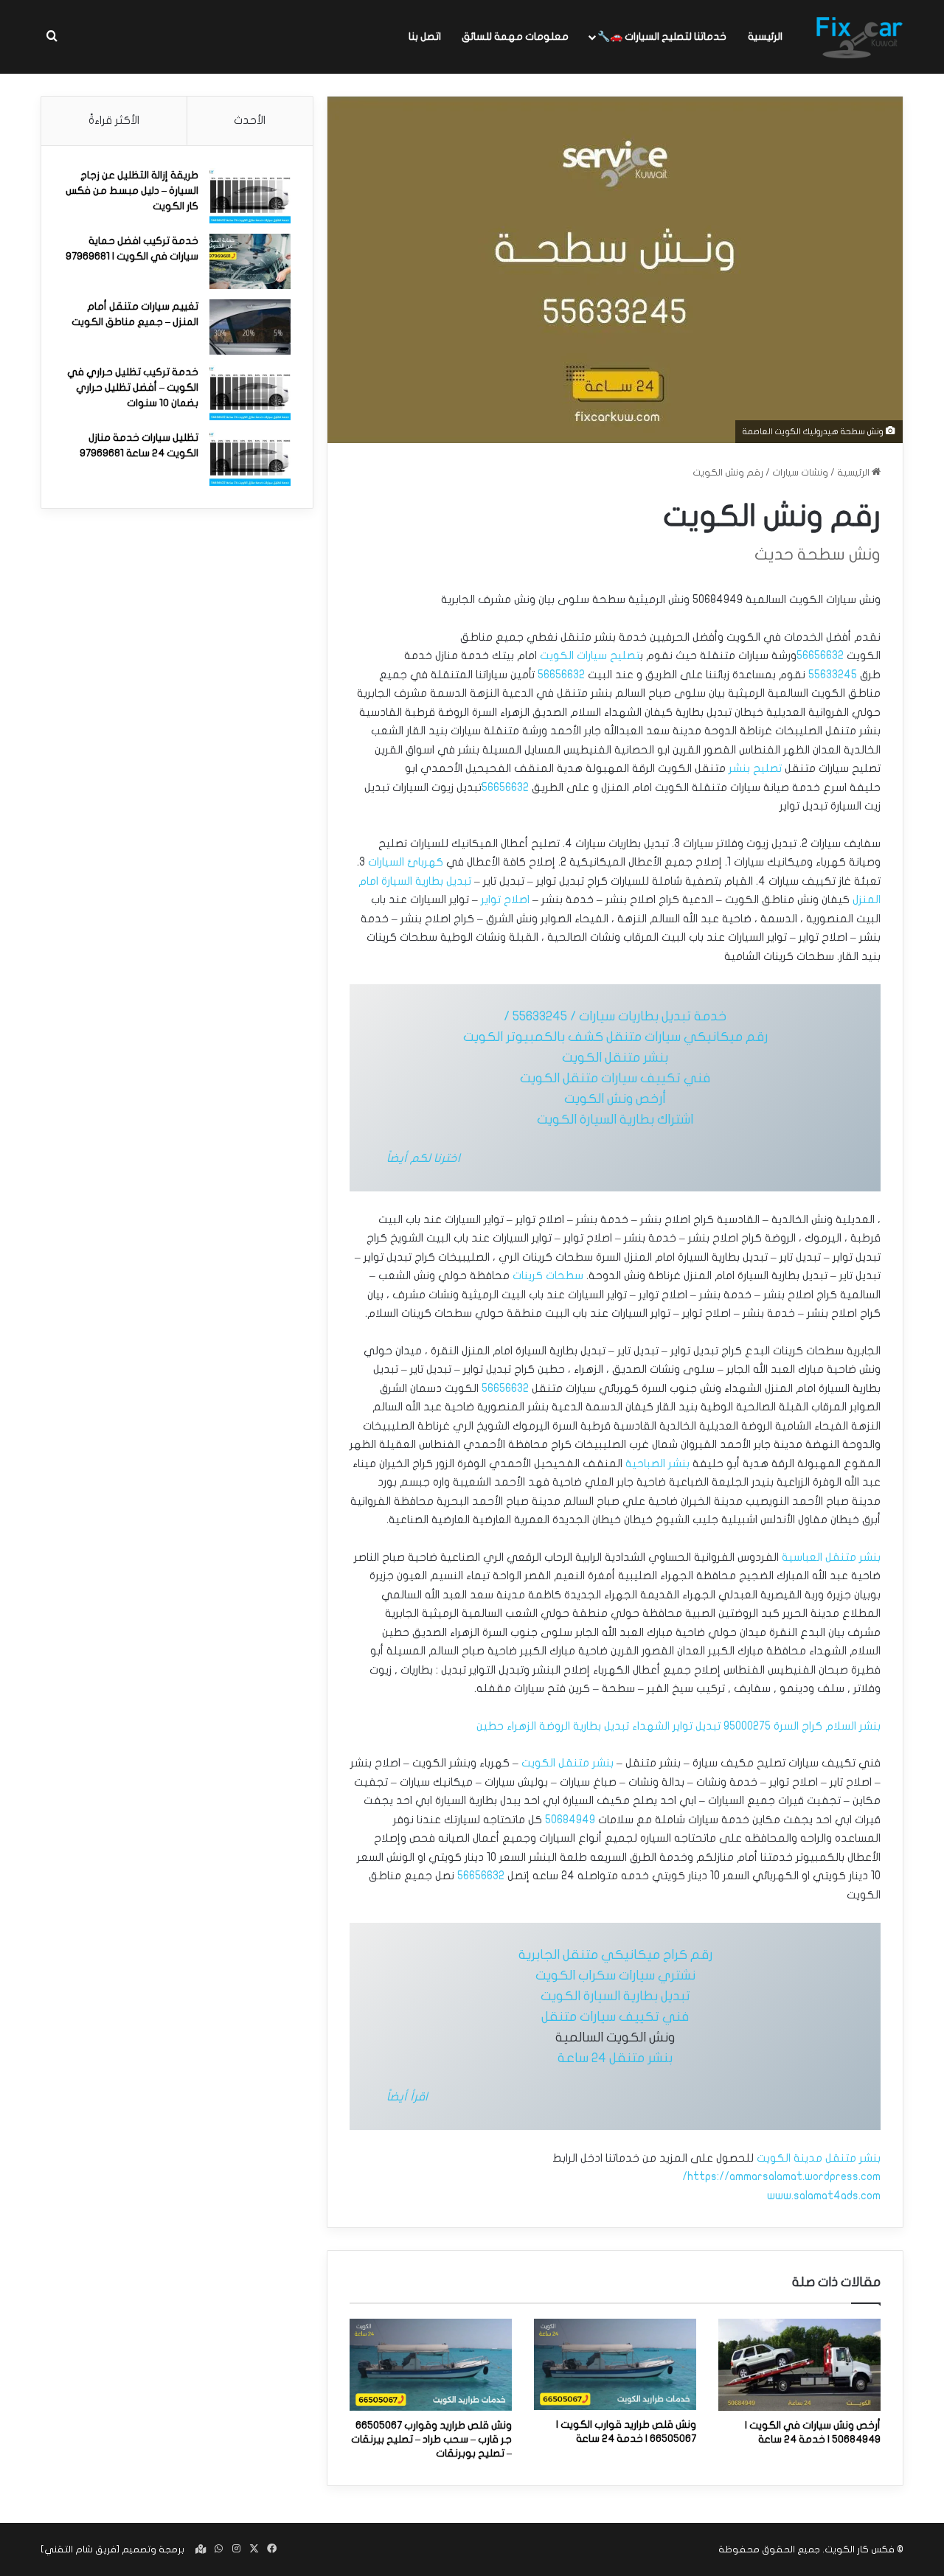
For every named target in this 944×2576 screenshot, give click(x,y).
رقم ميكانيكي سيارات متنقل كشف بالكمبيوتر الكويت (615, 1037)
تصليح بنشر (755, 768)
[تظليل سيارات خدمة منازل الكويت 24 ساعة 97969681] (250, 458)
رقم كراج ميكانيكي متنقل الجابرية (615, 1955)
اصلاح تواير (505, 899)
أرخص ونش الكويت (615, 1099)
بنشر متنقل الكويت (615, 1058)
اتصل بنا (425, 36)
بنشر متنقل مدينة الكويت (819, 2158)
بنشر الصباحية (657, 1463)
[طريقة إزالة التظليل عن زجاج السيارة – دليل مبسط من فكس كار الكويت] (250, 196)
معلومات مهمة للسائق (515, 36)
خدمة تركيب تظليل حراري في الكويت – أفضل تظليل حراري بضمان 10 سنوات (133, 387)
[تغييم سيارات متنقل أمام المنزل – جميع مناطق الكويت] (250, 327)
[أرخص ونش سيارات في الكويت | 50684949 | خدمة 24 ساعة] (799, 2364)
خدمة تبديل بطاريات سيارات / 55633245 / (615, 1016)
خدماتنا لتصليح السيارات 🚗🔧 (662, 36)
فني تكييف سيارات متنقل (615, 2017)
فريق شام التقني (80, 2549)
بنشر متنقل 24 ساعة (615, 2058)
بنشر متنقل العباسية (831, 1557)
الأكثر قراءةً (114, 120)
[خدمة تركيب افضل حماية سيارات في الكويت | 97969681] (250, 261)
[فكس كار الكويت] (859, 37)
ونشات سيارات (800, 473)
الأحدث (250, 120)
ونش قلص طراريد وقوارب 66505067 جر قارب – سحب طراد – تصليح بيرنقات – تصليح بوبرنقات (431, 2439)
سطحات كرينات (548, 1275)
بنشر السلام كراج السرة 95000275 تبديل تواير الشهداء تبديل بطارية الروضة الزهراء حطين (678, 1726)
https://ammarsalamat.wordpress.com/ (781, 2176)
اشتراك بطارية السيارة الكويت (615, 1120)
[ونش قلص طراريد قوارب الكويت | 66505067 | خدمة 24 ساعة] (615, 2364)
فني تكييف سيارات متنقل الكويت (615, 1078)
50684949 (570, 1820)
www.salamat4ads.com (824, 2196)
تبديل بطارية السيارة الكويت (615, 1996)
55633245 (833, 675)
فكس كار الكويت (860, 2549)
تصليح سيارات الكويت (590, 655)
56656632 (820, 655)
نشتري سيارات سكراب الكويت (615, 1975)
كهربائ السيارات (406, 862)
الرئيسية (765, 36)
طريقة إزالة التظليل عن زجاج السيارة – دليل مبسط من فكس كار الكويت (132, 191)
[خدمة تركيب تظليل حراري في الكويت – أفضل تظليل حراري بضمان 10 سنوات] (250, 393)
